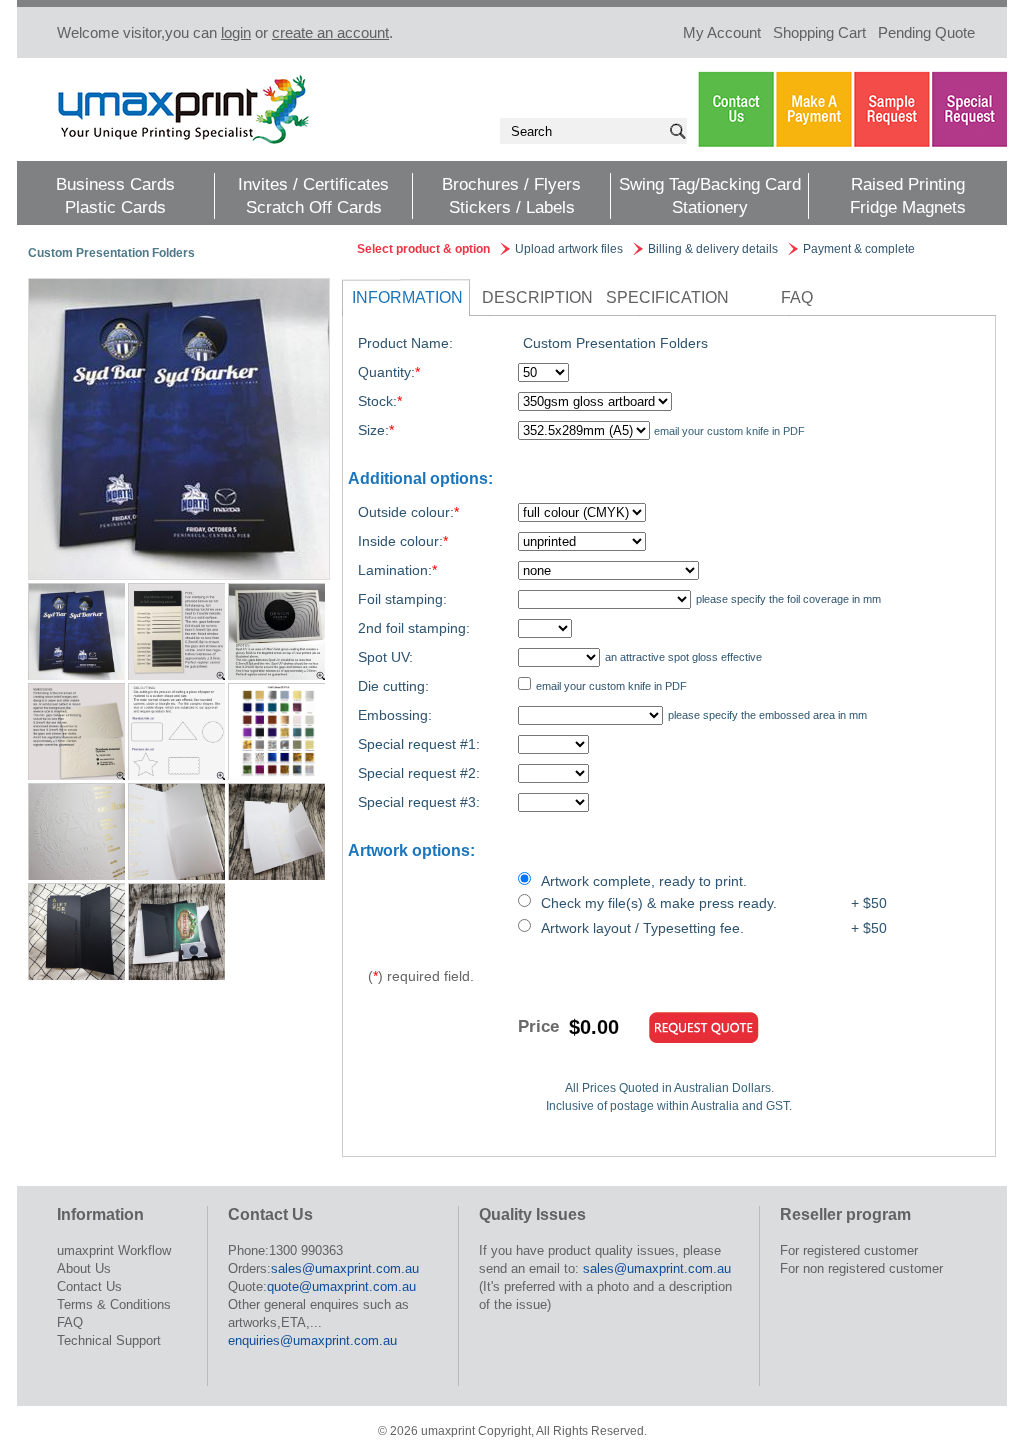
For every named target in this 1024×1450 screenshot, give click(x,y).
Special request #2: (419, 773)
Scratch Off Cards (314, 207)
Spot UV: (385, 657)
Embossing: (395, 715)
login (236, 32)
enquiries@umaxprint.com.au (312, 1340)
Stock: (380, 401)
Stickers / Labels (512, 207)
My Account (722, 32)
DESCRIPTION (537, 297)
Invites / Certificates (313, 184)
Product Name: (405, 343)
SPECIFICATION (667, 297)
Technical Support (109, 1340)
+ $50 (869, 903)
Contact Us (89, 1286)
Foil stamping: (402, 599)
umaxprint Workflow (114, 1250)
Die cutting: (393, 686)
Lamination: (397, 570)
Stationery (710, 207)
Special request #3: (419, 802)
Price (538, 1026)
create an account (330, 32)
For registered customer (849, 1250)
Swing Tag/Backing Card (710, 184)
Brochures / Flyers (511, 184)
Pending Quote (926, 32)
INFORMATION (407, 297)
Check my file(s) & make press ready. (659, 903)
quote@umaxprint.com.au (341, 1286)
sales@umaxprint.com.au (345, 1268)
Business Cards (115, 184)
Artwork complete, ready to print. (644, 881)
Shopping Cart (819, 32)
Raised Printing (908, 184)
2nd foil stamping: (414, 628)
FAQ (797, 297)
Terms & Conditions (114, 1304)
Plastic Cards (115, 207)
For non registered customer (861, 1268)
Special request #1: (419, 744)
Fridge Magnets (908, 207)
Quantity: (389, 372)
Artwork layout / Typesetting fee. (642, 928)
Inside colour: (403, 541)
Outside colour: (408, 512)
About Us (84, 1268)
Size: (376, 430)
